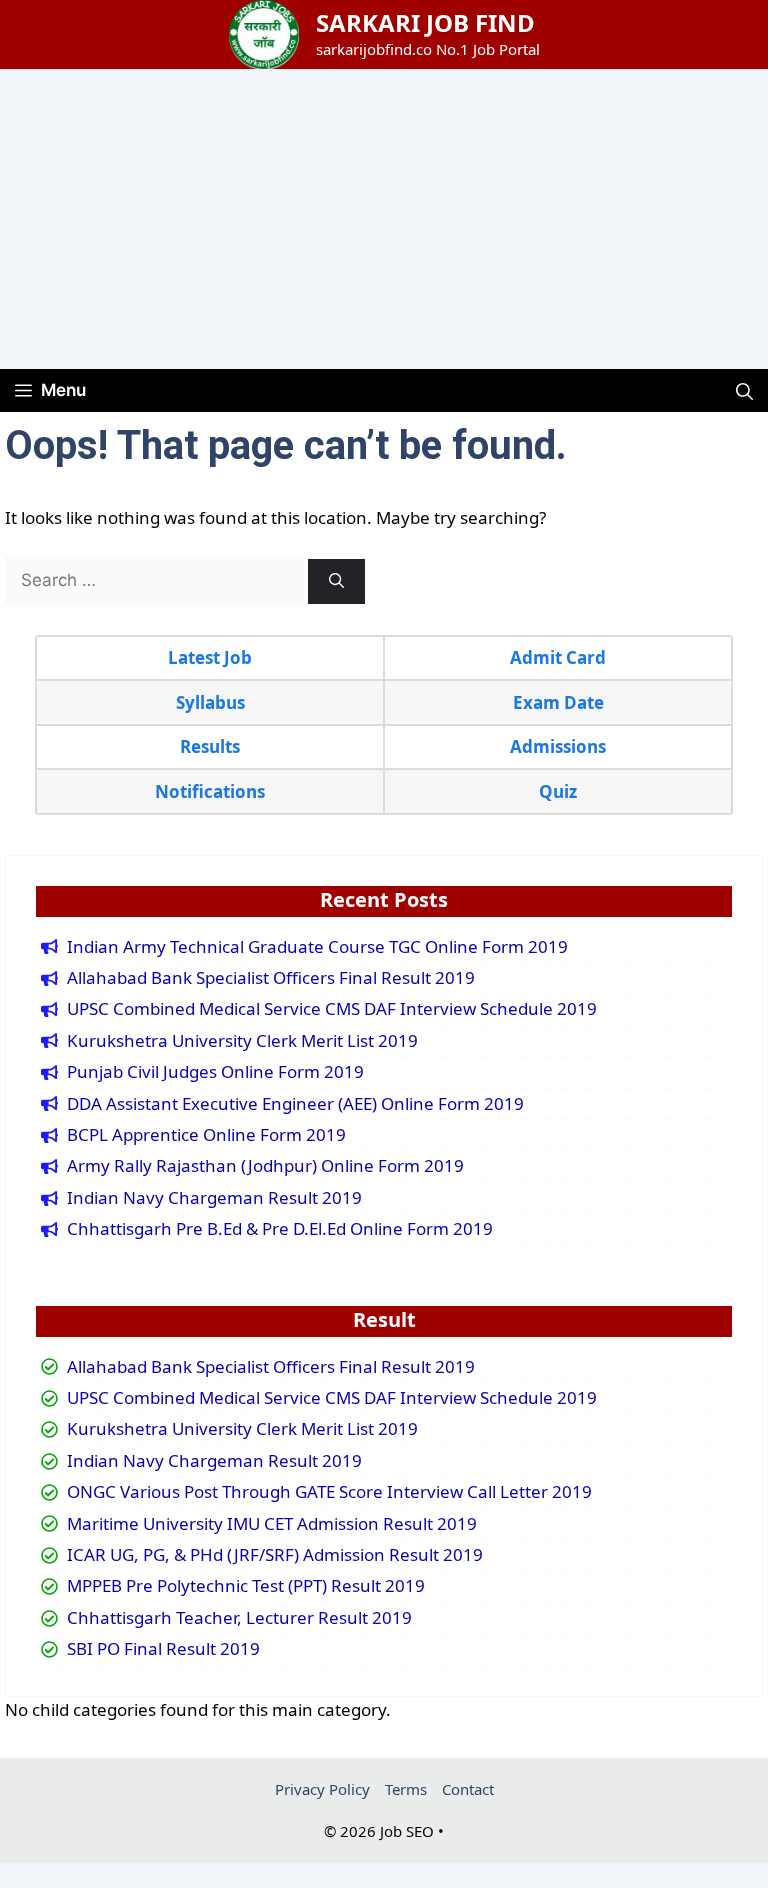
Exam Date (558, 702)
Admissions (558, 746)
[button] (744, 390)
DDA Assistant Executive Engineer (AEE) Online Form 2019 (295, 1104)
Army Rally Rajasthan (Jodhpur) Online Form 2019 (265, 1166)
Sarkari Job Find (425, 22)
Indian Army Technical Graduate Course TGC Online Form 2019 (317, 947)
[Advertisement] (384, 219)
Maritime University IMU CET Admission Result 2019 (272, 1524)
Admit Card (558, 657)
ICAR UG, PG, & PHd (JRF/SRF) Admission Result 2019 (275, 1555)
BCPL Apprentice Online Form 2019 (206, 1135)
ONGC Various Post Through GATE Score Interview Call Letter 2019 (329, 1492)
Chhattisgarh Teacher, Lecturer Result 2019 (239, 1618)
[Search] (336, 581)
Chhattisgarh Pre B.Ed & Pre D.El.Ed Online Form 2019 (280, 1229)
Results (210, 746)
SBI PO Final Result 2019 (163, 1649)
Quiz (558, 791)
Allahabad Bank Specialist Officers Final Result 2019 (271, 978)
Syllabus (210, 702)
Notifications (210, 791)
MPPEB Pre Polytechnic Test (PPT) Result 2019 (246, 1586)
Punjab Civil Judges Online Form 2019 (215, 1072)
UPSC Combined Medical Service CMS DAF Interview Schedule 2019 (332, 1009)
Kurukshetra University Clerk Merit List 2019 (242, 1041)
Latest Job (210, 657)
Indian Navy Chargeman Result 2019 (214, 1198)
